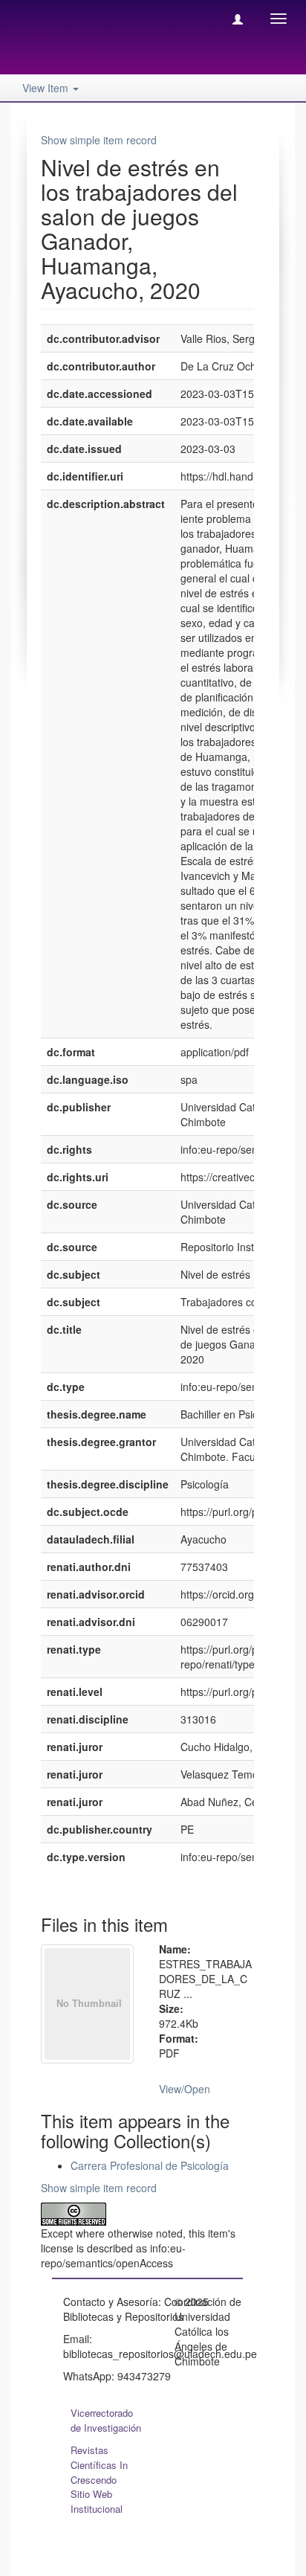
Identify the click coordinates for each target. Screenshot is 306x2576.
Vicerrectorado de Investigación (106, 2420)
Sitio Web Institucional (97, 2501)
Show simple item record (99, 140)
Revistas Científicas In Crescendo (99, 2465)
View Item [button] (47, 88)
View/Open (185, 2089)
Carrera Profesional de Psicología (150, 2165)
